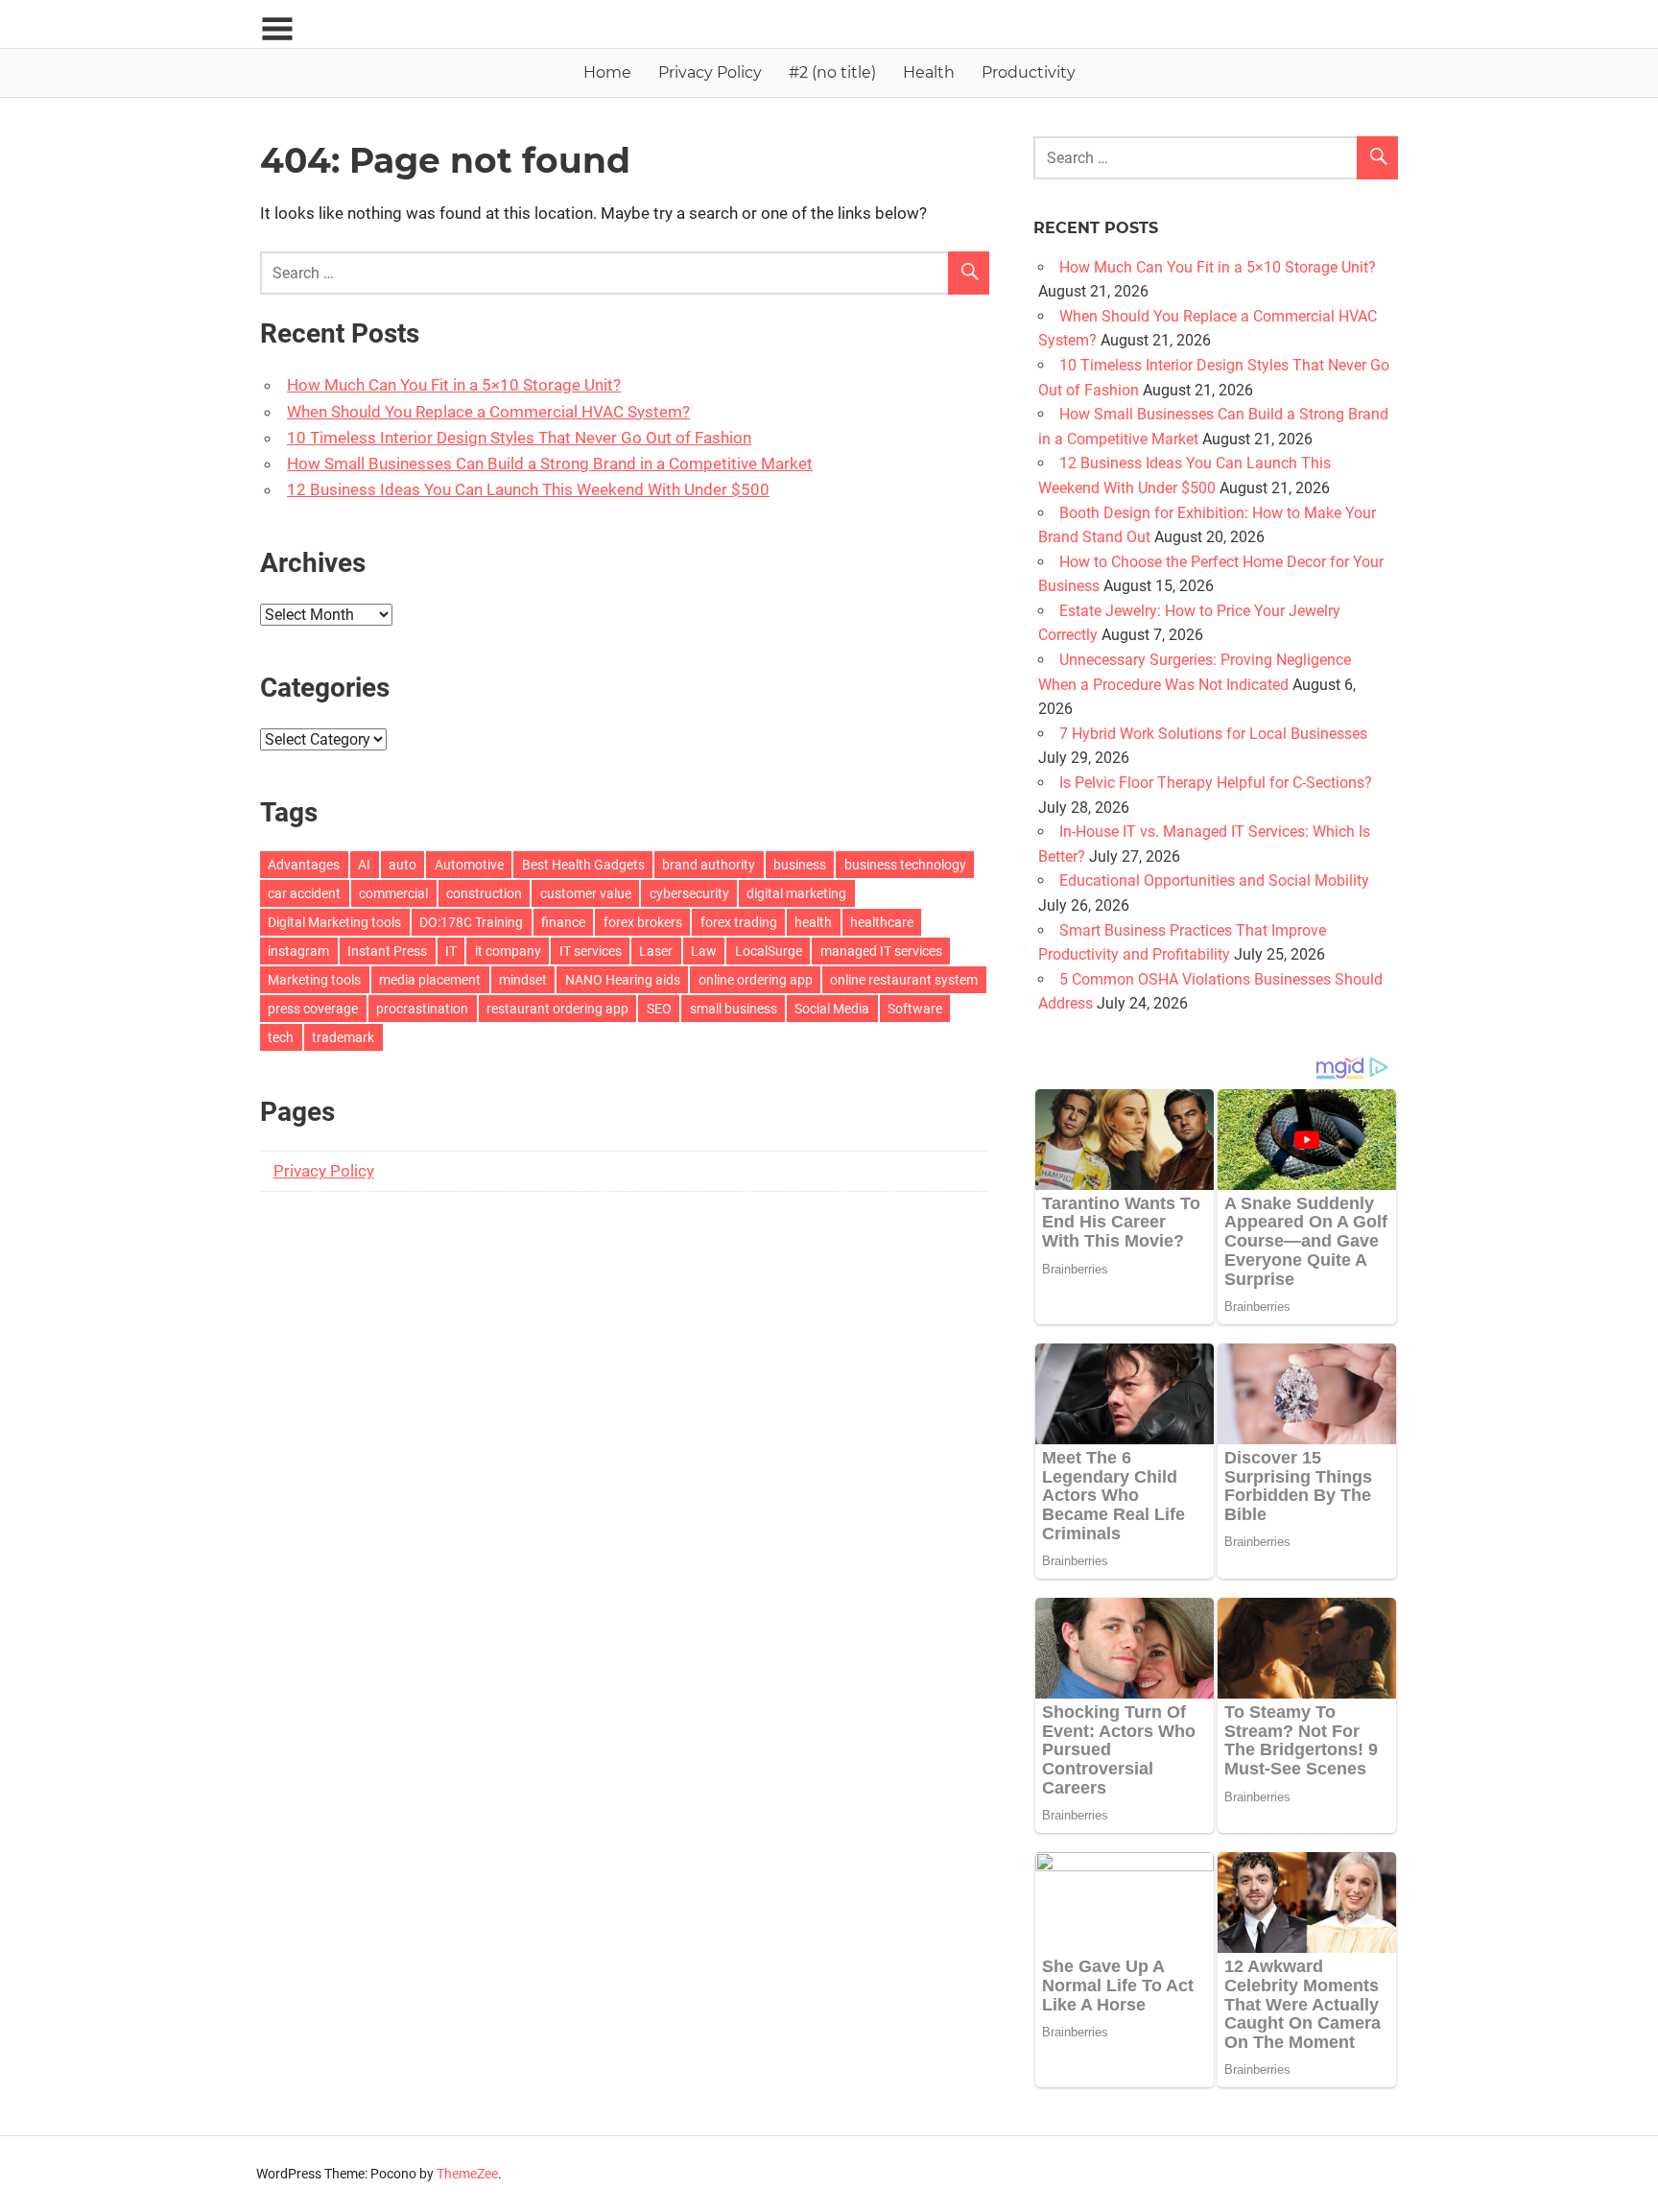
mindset (523, 980)
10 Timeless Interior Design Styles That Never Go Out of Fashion (519, 438)
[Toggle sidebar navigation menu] (277, 29)
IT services (591, 951)
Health (929, 72)
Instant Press (387, 951)
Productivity (1029, 72)
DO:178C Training (471, 922)
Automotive (469, 865)
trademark (343, 1037)
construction (484, 893)
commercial (393, 893)
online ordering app (756, 980)
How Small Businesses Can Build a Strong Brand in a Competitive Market (550, 464)
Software (915, 1009)
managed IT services (881, 951)
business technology (905, 865)
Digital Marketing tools (334, 922)
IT (451, 951)
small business (734, 1009)
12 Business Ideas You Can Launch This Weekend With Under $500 (528, 489)
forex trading (739, 922)
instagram (298, 951)
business (800, 865)
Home (607, 72)
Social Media (832, 1009)
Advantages (304, 865)
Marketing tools (314, 980)
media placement (430, 980)
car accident (304, 893)
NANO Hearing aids (623, 980)
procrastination (422, 1009)
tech (281, 1037)
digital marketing (796, 893)
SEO (659, 1009)
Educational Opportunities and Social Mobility (1214, 880)
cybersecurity (689, 893)
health (813, 922)
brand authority (709, 865)
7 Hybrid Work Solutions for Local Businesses (1213, 734)
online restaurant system (904, 980)
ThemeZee (467, 2174)
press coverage (313, 1009)
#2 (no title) (832, 72)
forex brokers (643, 922)
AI (364, 865)
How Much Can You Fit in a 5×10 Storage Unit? (454, 385)
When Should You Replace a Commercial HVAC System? (488, 412)
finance (563, 922)
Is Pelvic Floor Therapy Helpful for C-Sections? (1216, 783)
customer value (586, 893)
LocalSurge (769, 951)
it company (508, 951)
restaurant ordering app (557, 1009)
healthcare (882, 922)
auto (403, 865)
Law (704, 951)
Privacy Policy (710, 72)
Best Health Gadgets (583, 865)
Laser (656, 951)
